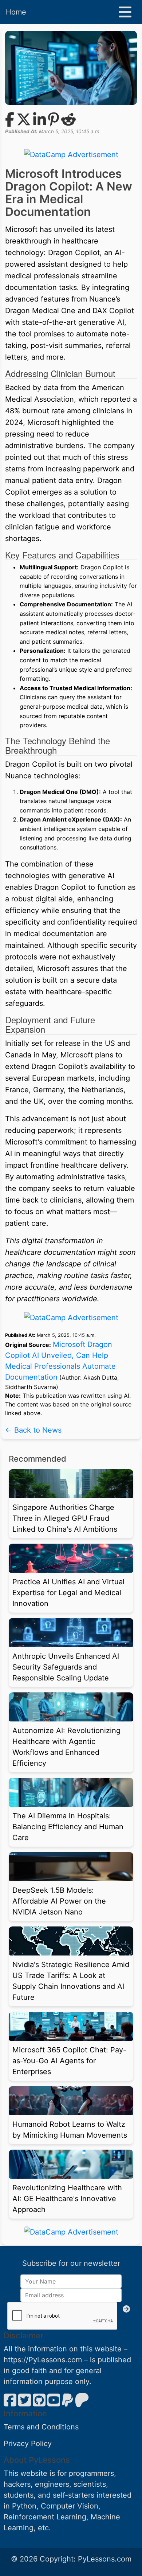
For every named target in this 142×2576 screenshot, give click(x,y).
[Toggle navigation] (125, 12)
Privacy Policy (28, 2444)
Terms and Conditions (41, 2427)
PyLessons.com (105, 2559)
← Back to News (33, 1430)
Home (16, 12)
